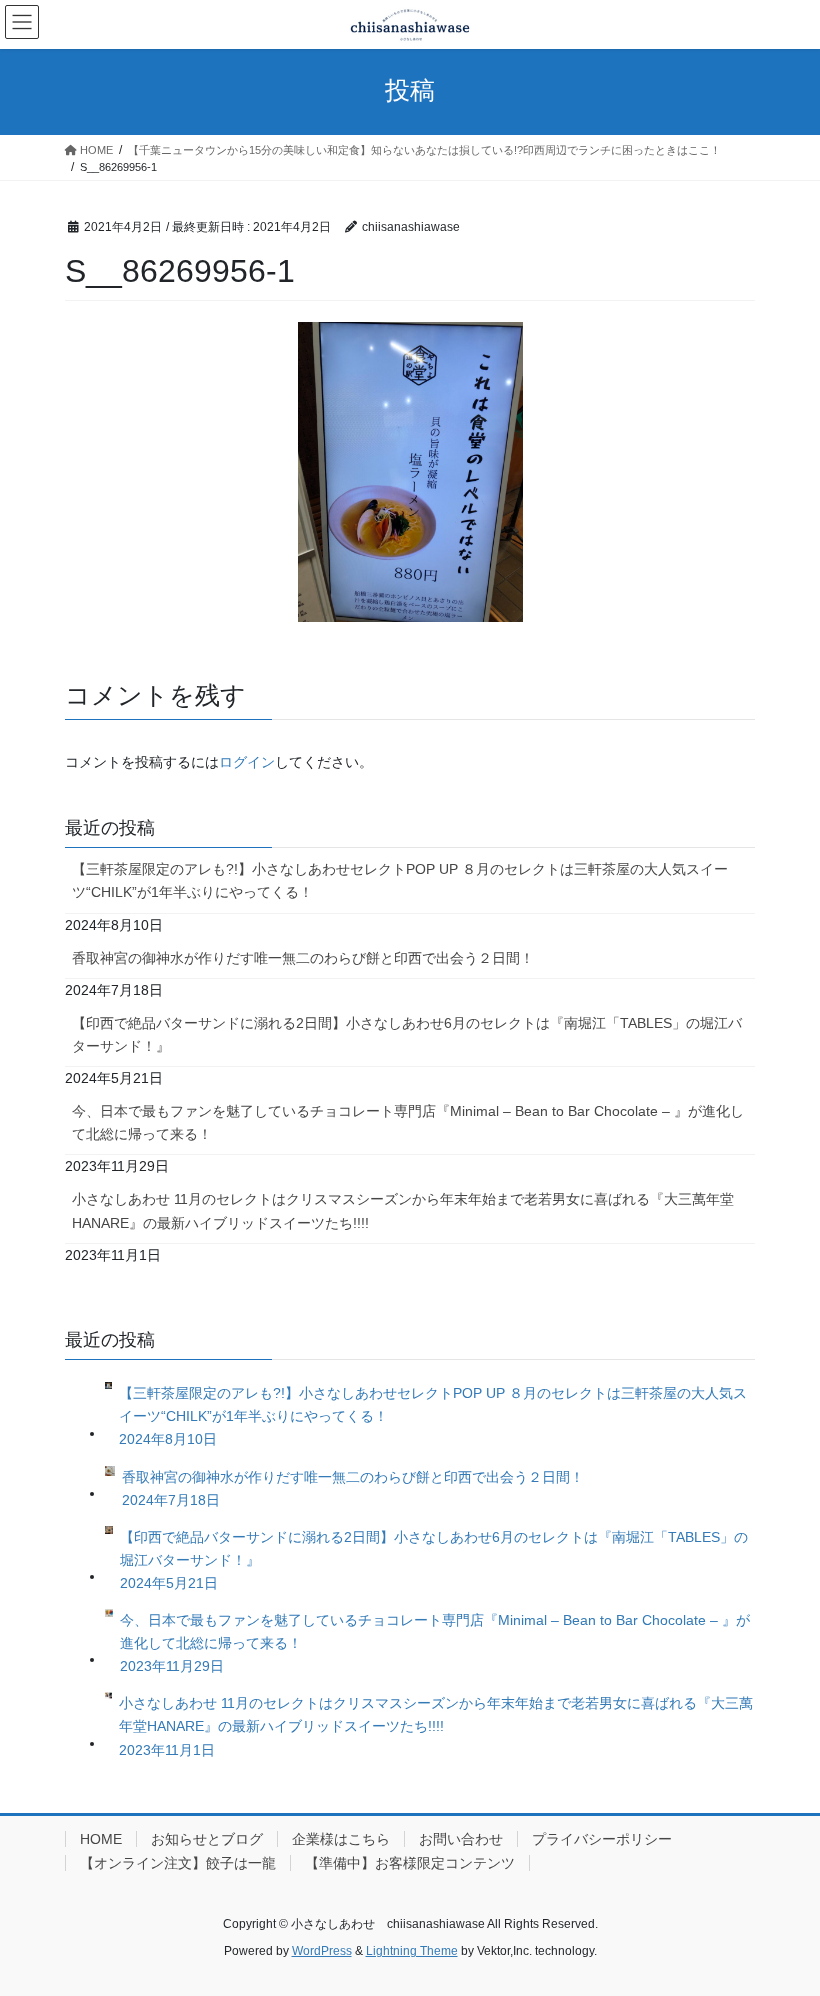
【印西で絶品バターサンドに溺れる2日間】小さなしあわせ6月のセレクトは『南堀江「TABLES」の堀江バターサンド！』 (407, 1034)
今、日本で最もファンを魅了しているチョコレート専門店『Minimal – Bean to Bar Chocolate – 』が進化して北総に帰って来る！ (408, 1122)
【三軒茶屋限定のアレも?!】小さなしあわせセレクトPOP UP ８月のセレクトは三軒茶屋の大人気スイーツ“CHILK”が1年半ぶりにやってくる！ (400, 880)
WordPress (322, 1951)
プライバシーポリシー (602, 1839)
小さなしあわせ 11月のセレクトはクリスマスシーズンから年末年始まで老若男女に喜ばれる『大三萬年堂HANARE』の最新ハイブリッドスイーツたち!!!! (403, 1210)
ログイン (247, 762)
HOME (101, 1839)
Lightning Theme (412, 1951)
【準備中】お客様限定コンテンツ (410, 1863)
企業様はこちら (341, 1839)
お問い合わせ (461, 1839)
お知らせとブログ (207, 1839)
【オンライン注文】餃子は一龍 (178, 1863)
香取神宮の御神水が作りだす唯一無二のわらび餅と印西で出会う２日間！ (303, 958)
